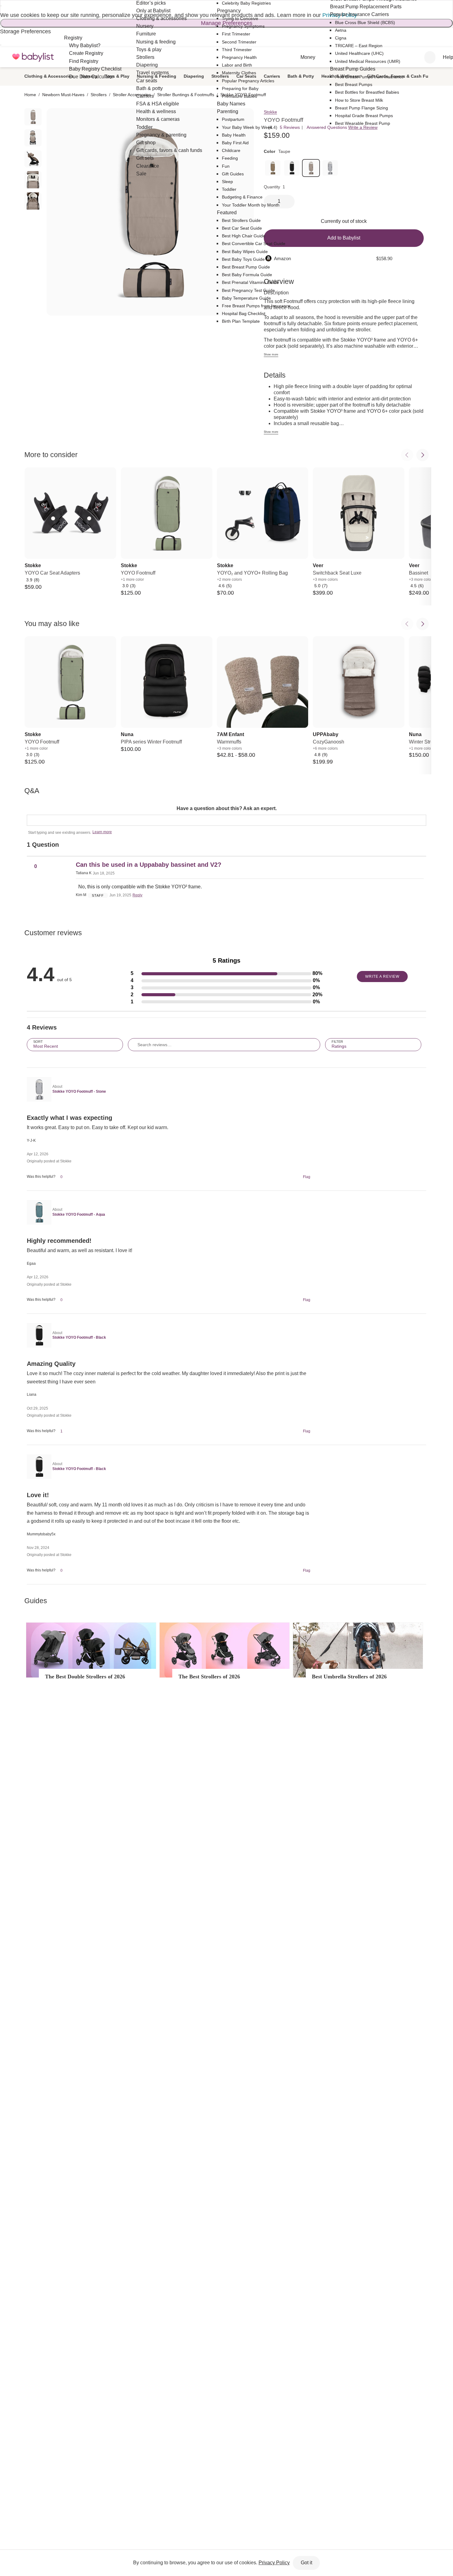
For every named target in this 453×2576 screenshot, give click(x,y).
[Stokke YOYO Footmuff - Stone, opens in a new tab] (38, 1089)
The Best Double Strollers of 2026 (85, 1677)
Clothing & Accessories (49, 76)
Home (30, 95)
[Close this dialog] (1, 6)
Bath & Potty (301, 76)
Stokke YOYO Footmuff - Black (79, 1337)
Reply (137, 895)
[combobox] (430, 57)
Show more (271, 354)
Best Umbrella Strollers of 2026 (349, 1677)
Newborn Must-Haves (63, 95)
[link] (292, 168)
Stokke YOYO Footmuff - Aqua (79, 1214)
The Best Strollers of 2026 (209, 1677)
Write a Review (363, 127)
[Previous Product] (407, 455)
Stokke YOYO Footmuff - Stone (79, 1091)
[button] (226, 974)
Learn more (102, 832)
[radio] (33, 117)
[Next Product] (422, 455)
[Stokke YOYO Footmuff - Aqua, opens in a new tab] (38, 1212)
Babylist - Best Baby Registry (33, 57)
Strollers (99, 95)
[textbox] (226, 820)
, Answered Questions (326, 127)
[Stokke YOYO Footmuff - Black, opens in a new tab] (38, 1335)
